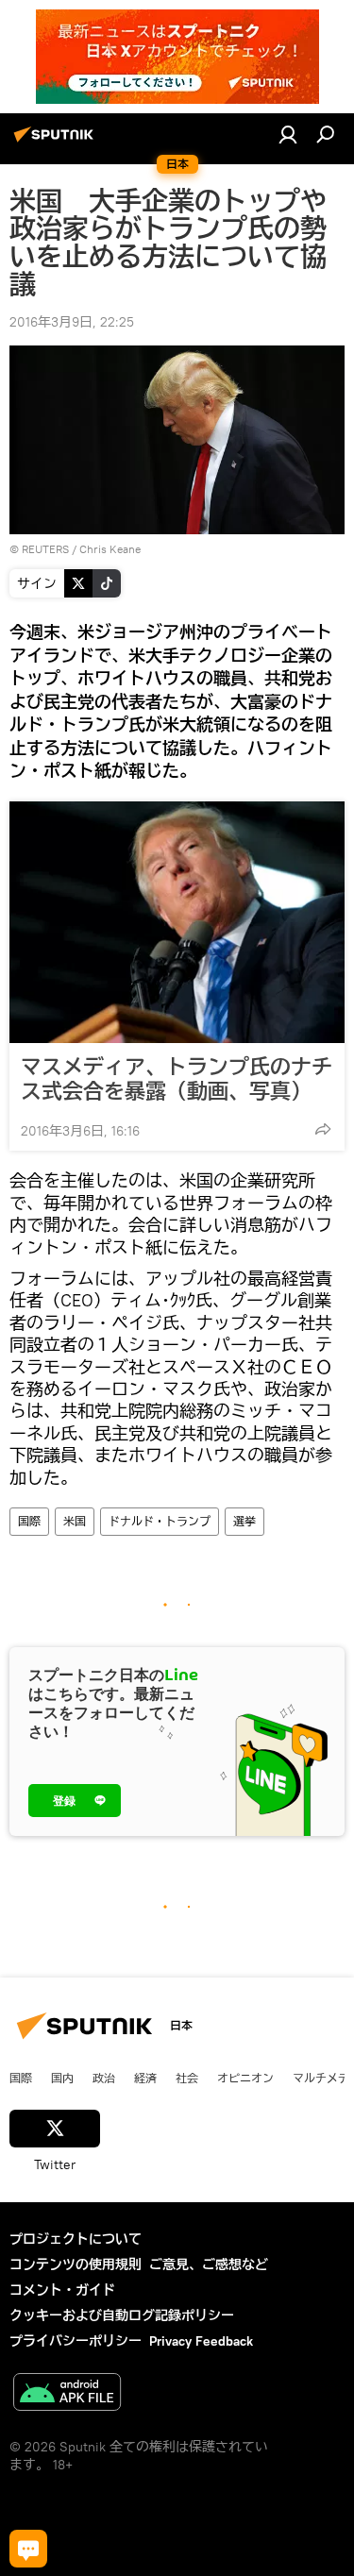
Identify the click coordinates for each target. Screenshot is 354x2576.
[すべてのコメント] (28, 2549)
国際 (29, 1521)
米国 (75, 1521)
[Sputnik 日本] (57, 142)
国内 (62, 2078)
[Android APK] (67, 2394)
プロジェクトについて (76, 2239)
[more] (323, 1129)
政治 (104, 2078)
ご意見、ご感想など (209, 2265)
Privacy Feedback (201, 2341)
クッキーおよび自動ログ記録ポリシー (122, 2315)
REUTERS (45, 549)
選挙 (244, 1521)
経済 (145, 2078)
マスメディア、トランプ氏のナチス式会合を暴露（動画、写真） (177, 1079)
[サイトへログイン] (288, 134)
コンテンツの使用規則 (76, 2265)
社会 (187, 2078)
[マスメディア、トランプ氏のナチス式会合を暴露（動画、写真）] (177, 922)
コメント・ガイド (62, 2290)
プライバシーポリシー (76, 2341)
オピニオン (245, 2078)
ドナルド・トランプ (160, 1521)
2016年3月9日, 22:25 (72, 322)
